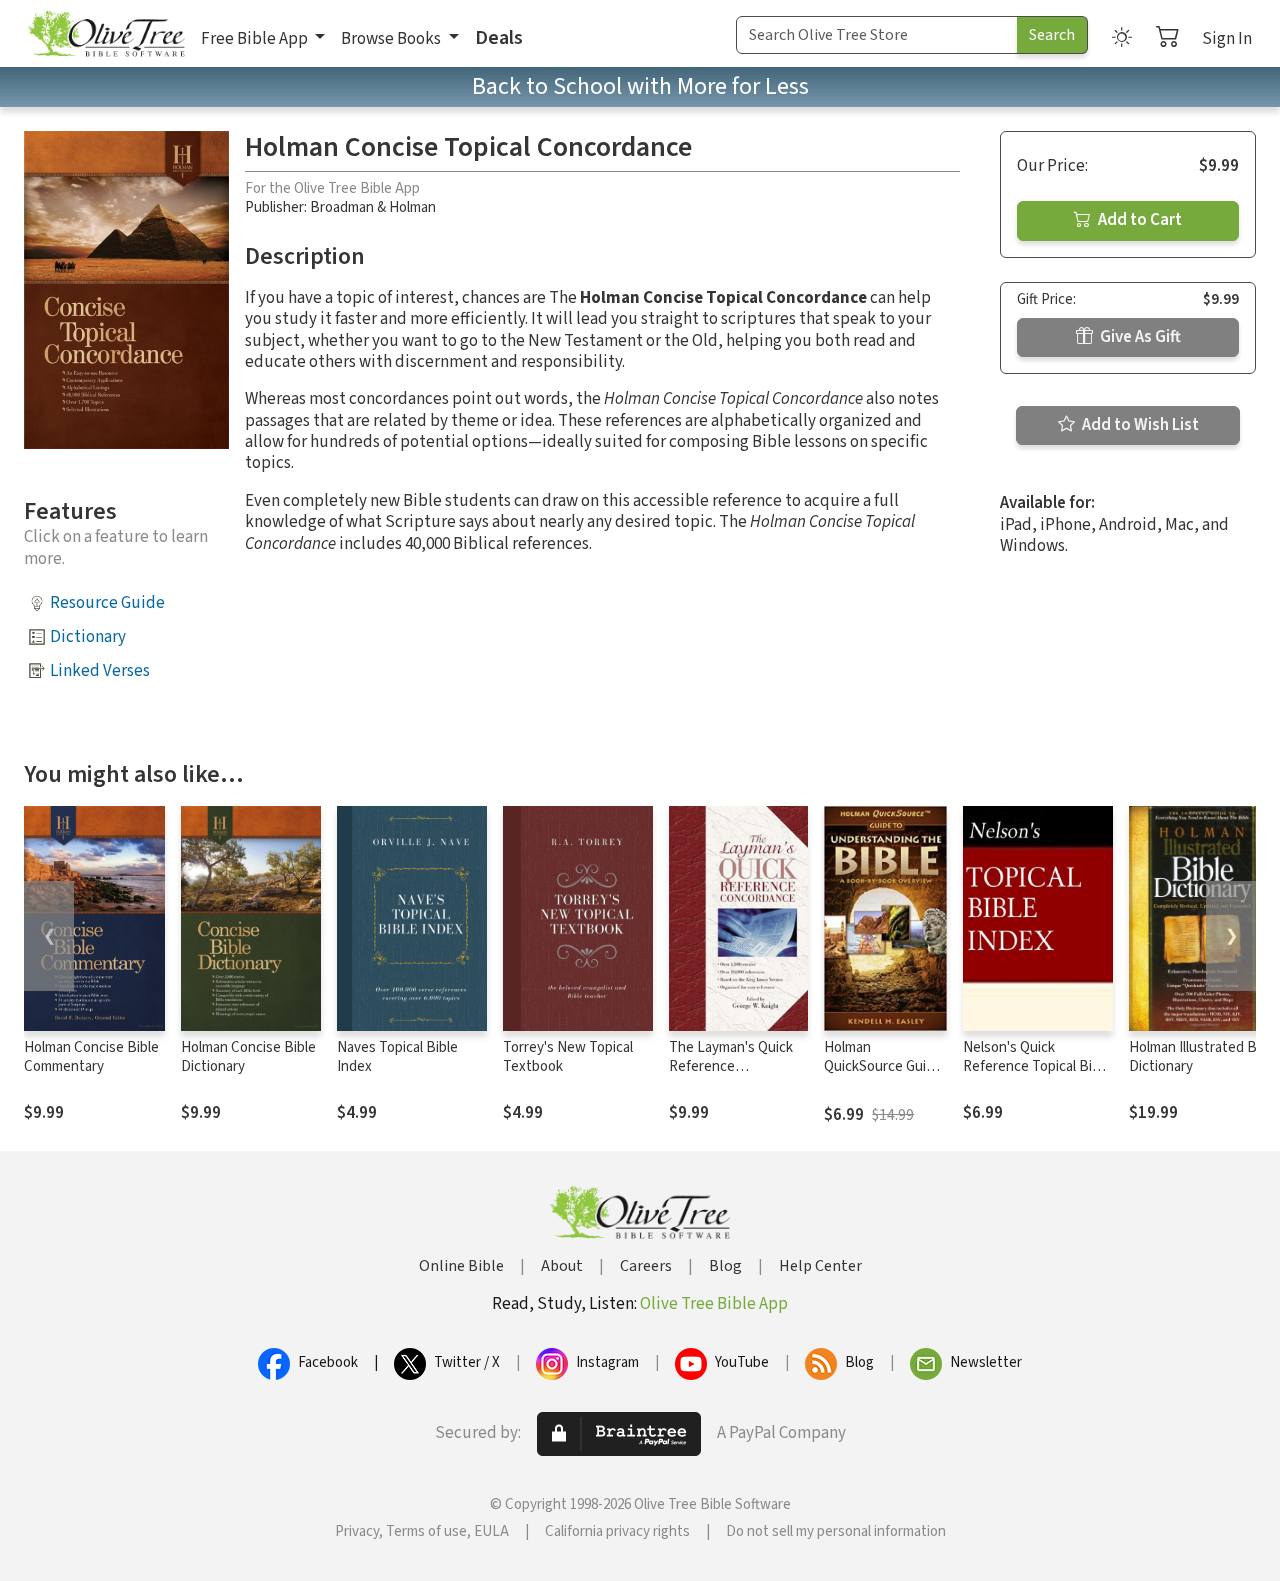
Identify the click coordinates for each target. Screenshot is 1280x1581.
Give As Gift (1139, 337)
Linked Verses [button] (100, 671)
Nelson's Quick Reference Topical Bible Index (1037, 1066)
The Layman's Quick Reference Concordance (731, 1066)
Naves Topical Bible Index (397, 1057)
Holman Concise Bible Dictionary (248, 1057)
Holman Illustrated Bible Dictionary (1204, 1057)
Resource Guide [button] (107, 603)
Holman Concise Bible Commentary (91, 1057)
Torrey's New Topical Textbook (568, 1057)
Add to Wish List (1139, 425)
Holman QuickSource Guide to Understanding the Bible (883, 1076)
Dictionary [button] (88, 637)
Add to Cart (1138, 220)
